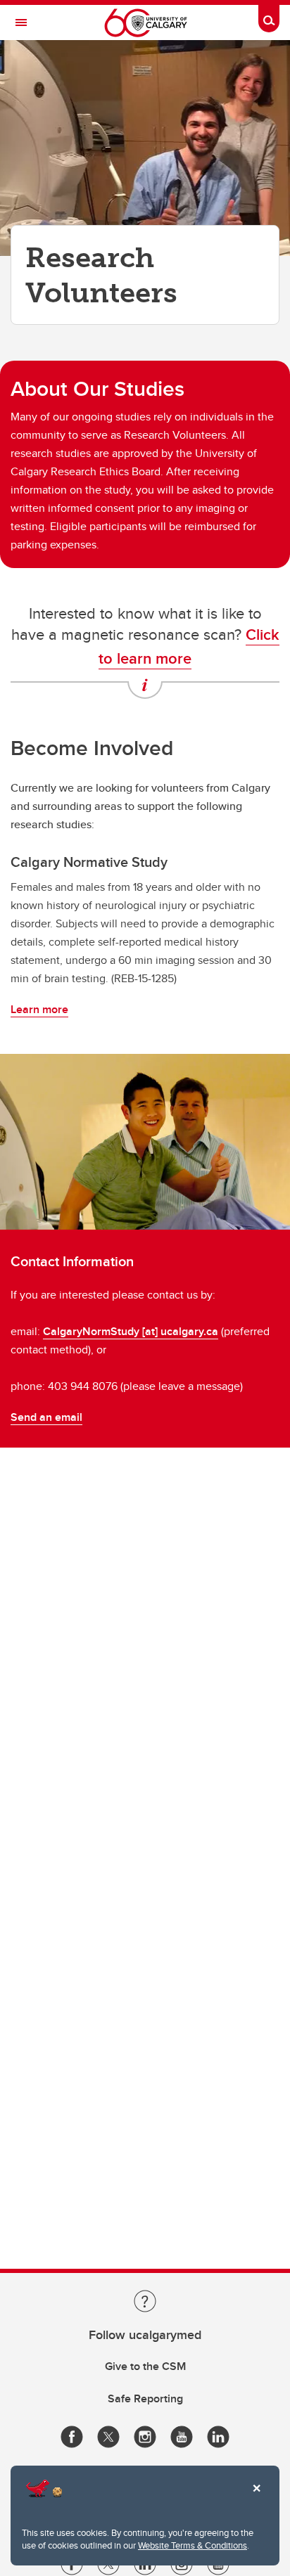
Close (256, 2498)
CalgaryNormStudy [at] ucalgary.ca (131, 1331)
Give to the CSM (145, 2366)
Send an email (46, 1417)
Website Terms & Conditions (193, 2545)
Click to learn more (189, 646)
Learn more (39, 1009)
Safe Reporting (145, 2398)
